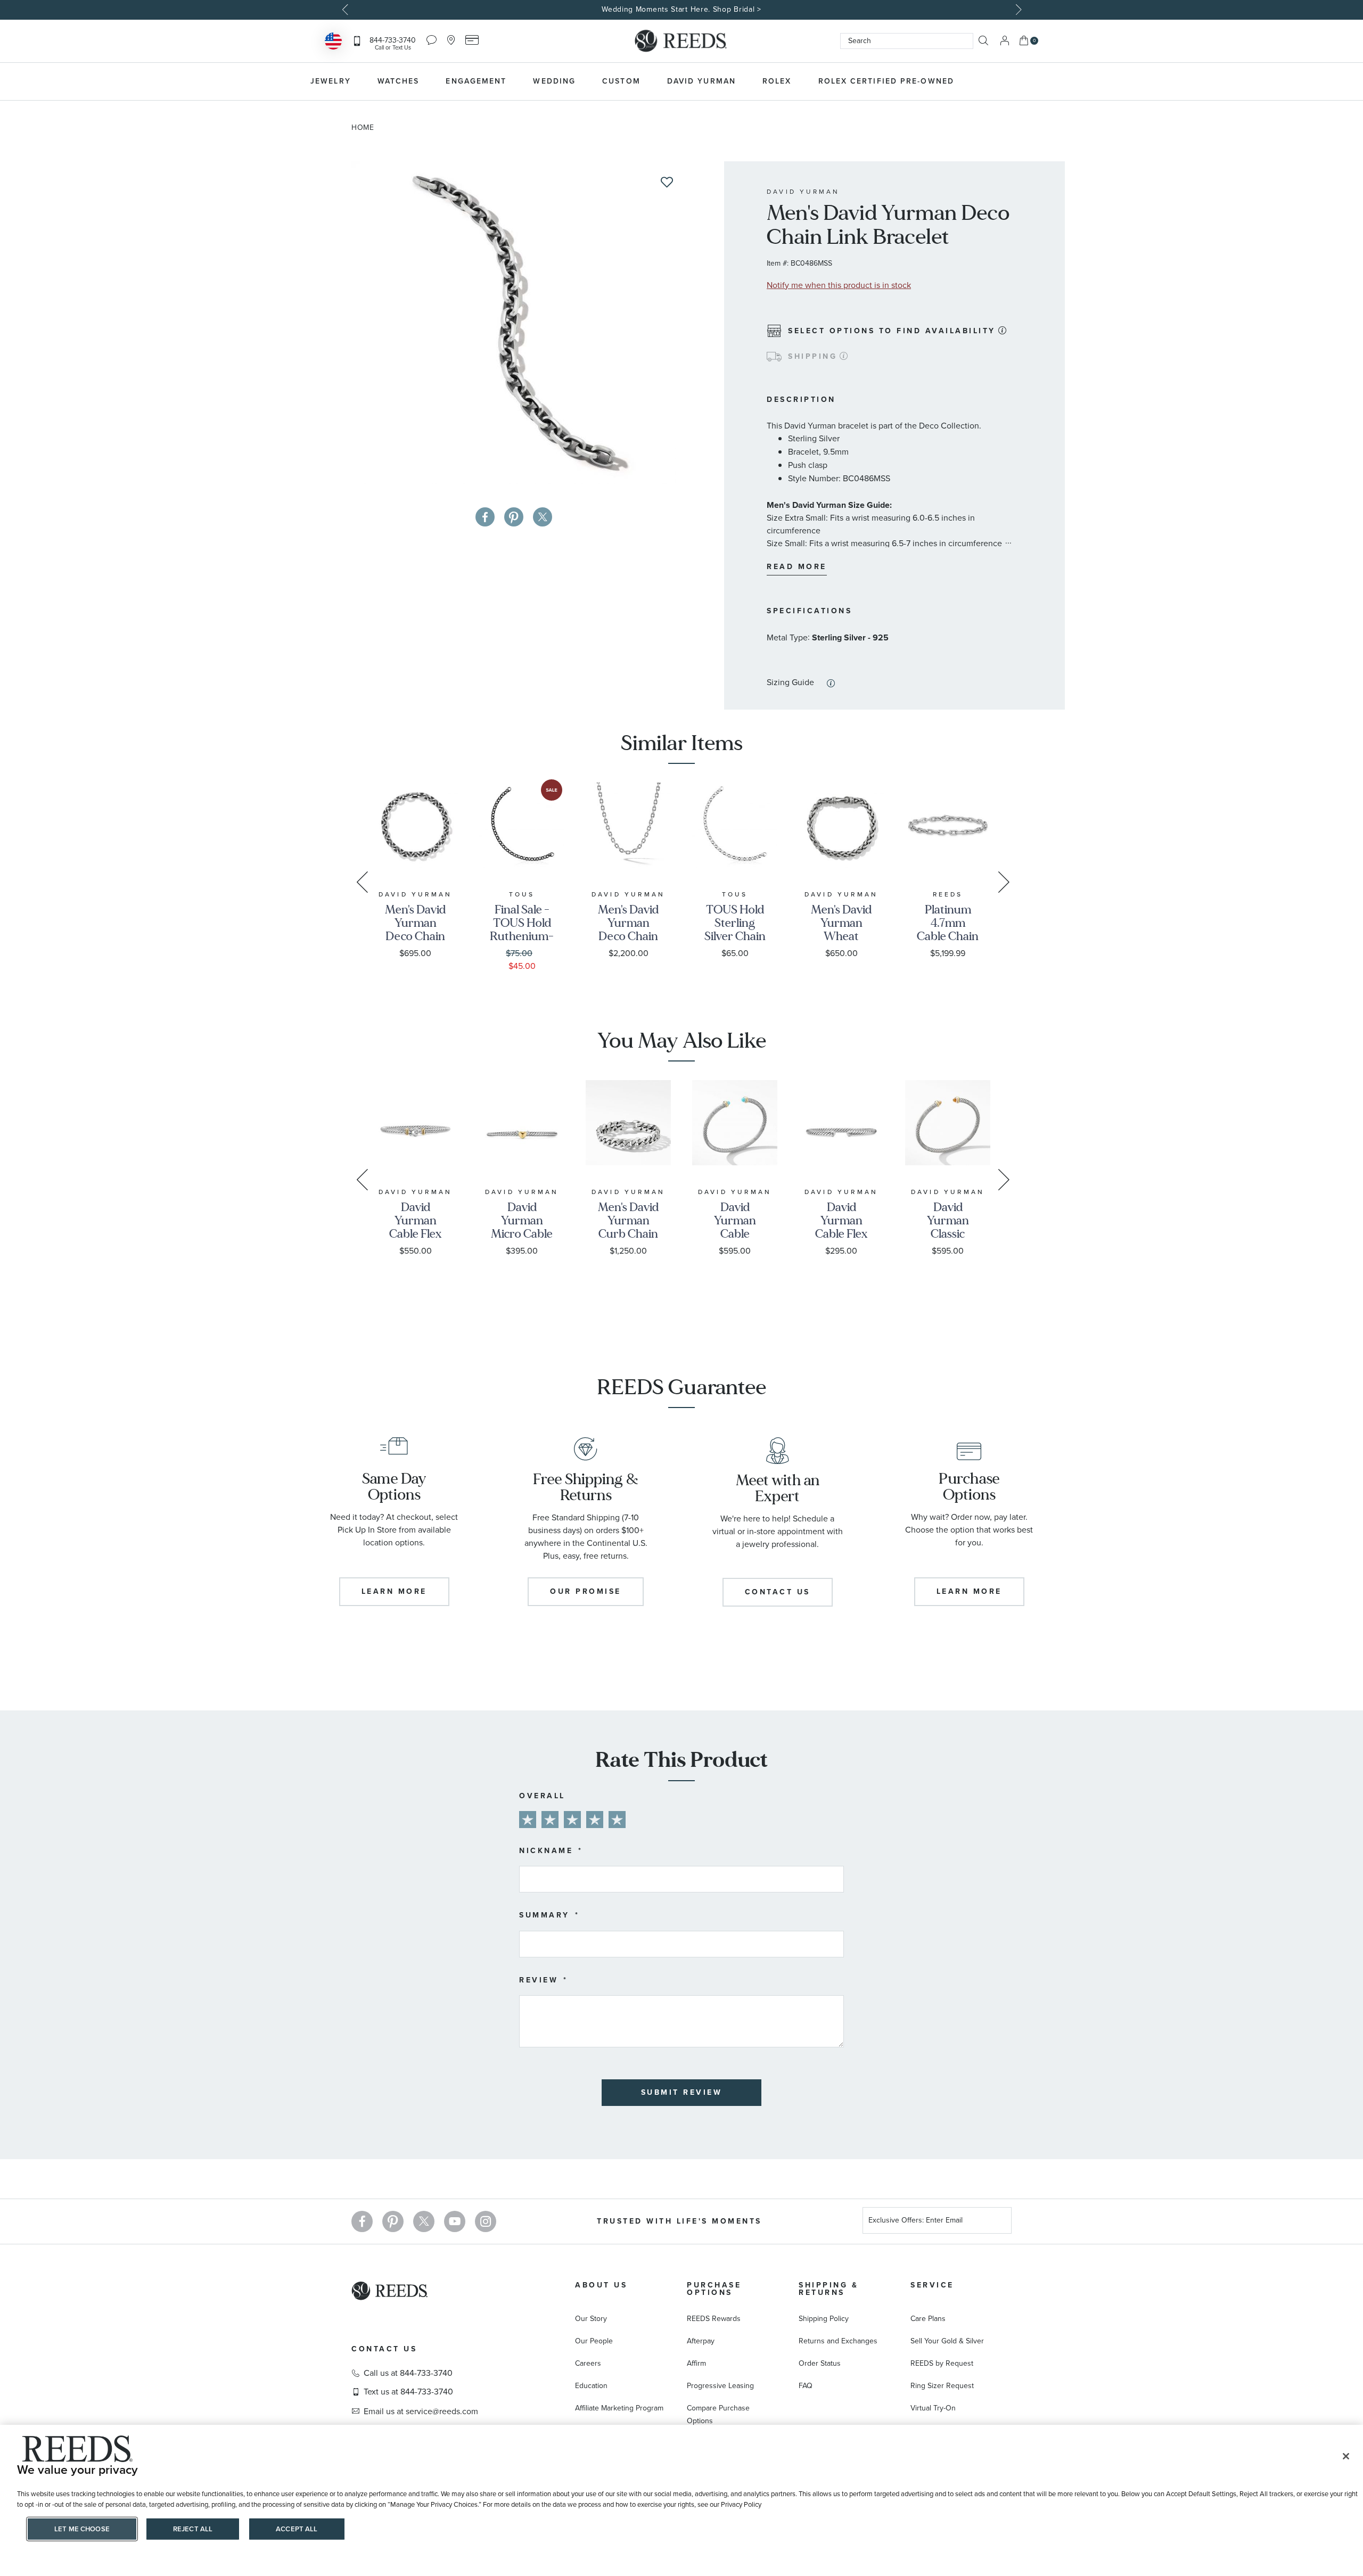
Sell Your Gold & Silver (947, 2341)
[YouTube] (455, 2221)
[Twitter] (424, 2221)
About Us (601, 2285)
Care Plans (928, 2319)
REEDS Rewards (714, 2319)
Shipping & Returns (828, 2289)
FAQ (806, 2386)
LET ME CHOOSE (82, 2529)
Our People (594, 2341)
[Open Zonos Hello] (333, 42)
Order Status (820, 2363)
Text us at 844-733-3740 (408, 2392)
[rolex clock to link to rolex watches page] (1025, 81)
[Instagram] (486, 2221)
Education (591, 2386)
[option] (681, 10)
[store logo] (681, 41)
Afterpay (701, 2341)
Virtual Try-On (933, 2408)
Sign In (1005, 41)
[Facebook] (362, 2221)
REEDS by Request (942, 2363)
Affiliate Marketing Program (619, 2408)
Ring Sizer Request (942, 2386)
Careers (588, 2363)
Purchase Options (714, 2289)
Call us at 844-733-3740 (408, 2373)
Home (363, 127)
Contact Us (384, 2349)
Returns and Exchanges (838, 2341)
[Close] (1346, 2456)
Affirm (696, 2363)
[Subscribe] (999, 2222)
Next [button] (1017, 10)
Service (932, 2285)
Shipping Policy (824, 2319)
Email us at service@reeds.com (421, 2412)
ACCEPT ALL (297, 2529)
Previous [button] (346, 10)
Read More (797, 567)
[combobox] (907, 41)
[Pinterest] (393, 2221)
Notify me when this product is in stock (839, 285)
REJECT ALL (193, 2529)
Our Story (591, 2319)
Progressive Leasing (720, 2386)
